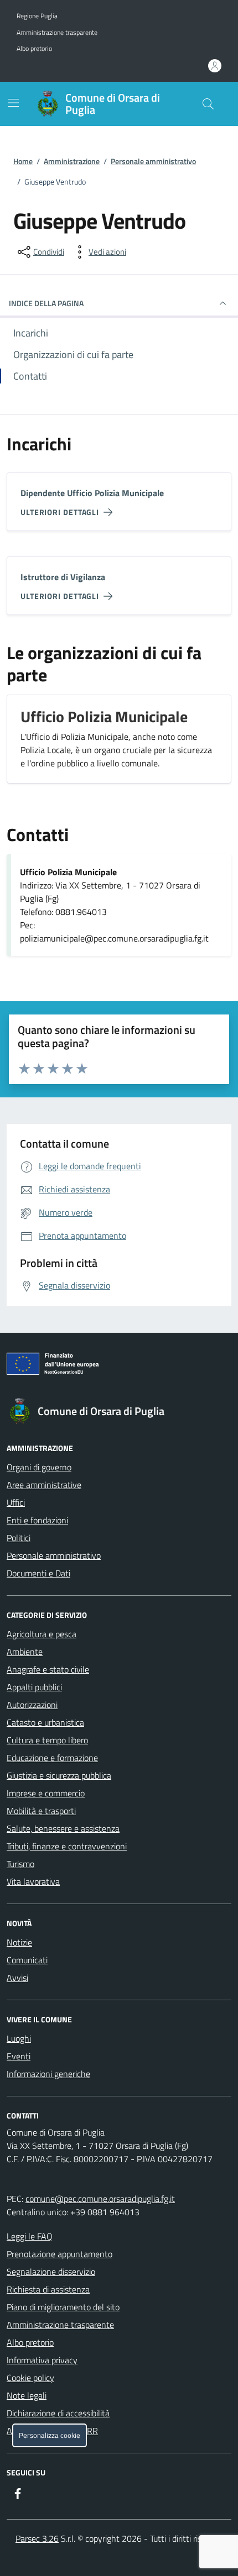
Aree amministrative (44, 1485)
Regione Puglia (37, 16)
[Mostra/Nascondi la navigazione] (13, 103)
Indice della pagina (46, 303)
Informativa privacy (42, 2360)
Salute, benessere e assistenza (63, 1828)
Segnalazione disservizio (51, 2272)
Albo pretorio (34, 49)
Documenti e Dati (38, 1573)
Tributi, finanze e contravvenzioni (67, 1846)
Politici (19, 1538)
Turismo (20, 1864)
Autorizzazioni (32, 1705)
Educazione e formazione (52, 1758)
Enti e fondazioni (37, 1520)
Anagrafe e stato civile (48, 1669)
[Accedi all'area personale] (215, 66)
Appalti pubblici (34, 1687)
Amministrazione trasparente (57, 33)
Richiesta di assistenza (48, 2289)
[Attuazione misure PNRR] (119, 1366)
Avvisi (17, 1978)
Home (23, 161)
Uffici (16, 1502)
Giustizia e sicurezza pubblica (59, 1775)
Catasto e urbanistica (45, 1722)
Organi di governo (39, 1467)
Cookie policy (30, 2378)
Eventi (19, 2056)
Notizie (19, 1942)
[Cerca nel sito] (208, 104)
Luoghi (19, 2038)
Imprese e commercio (46, 1793)
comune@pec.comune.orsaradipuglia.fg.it (100, 2199)
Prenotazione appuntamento (59, 2254)
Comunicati (27, 1960)
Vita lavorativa (33, 1881)
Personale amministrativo (153, 161)
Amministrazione (72, 161)
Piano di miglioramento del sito (63, 2307)
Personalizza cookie (50, 2435)
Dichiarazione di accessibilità (58, 2413)
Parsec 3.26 (37, 2538)
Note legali (27, 2395)
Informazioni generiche (48, 2074)
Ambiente (25, 1652)
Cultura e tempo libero (47, 1740)
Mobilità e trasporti (41, 1811)
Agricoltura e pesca (42, 1634)
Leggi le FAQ (30, 2236)
